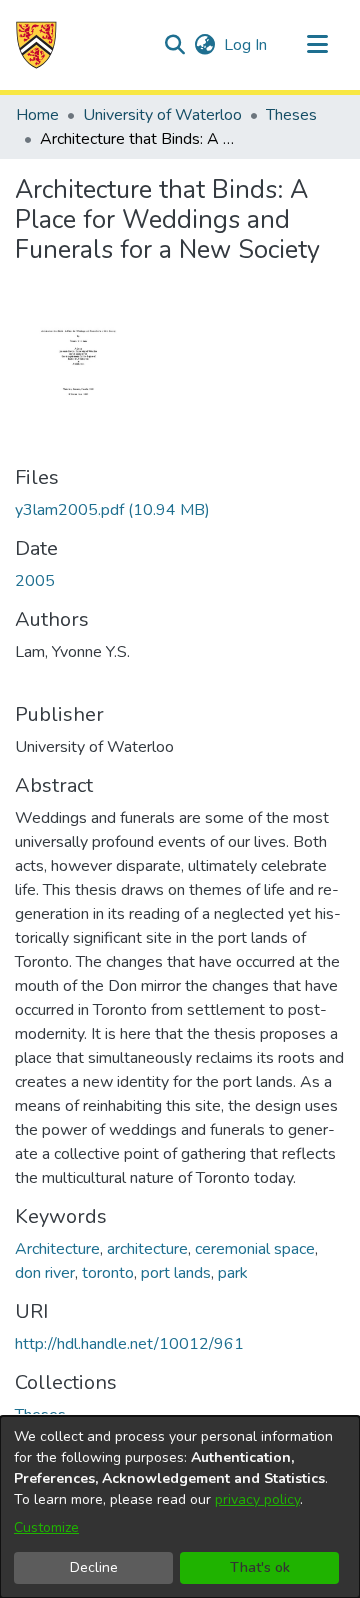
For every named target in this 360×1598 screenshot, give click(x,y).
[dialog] (180, 1507)
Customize (46, 1527)
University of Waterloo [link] (162, 115)
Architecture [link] (57, 1249)
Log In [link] (246, 45)
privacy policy (257, 1499)
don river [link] (45, 1273)
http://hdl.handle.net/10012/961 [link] (129, 1344)
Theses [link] (291, 115)
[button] (36, 45)
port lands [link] (176, 1273)
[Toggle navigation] (317, 45)
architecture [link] (147, 1249)
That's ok (260, 1567)
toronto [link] (108, 1273)
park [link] (233, 1273)
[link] (112, 510)
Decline (94, 1567)
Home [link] (37, 115)
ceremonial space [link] (255, 1249)
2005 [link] (35, 581)
